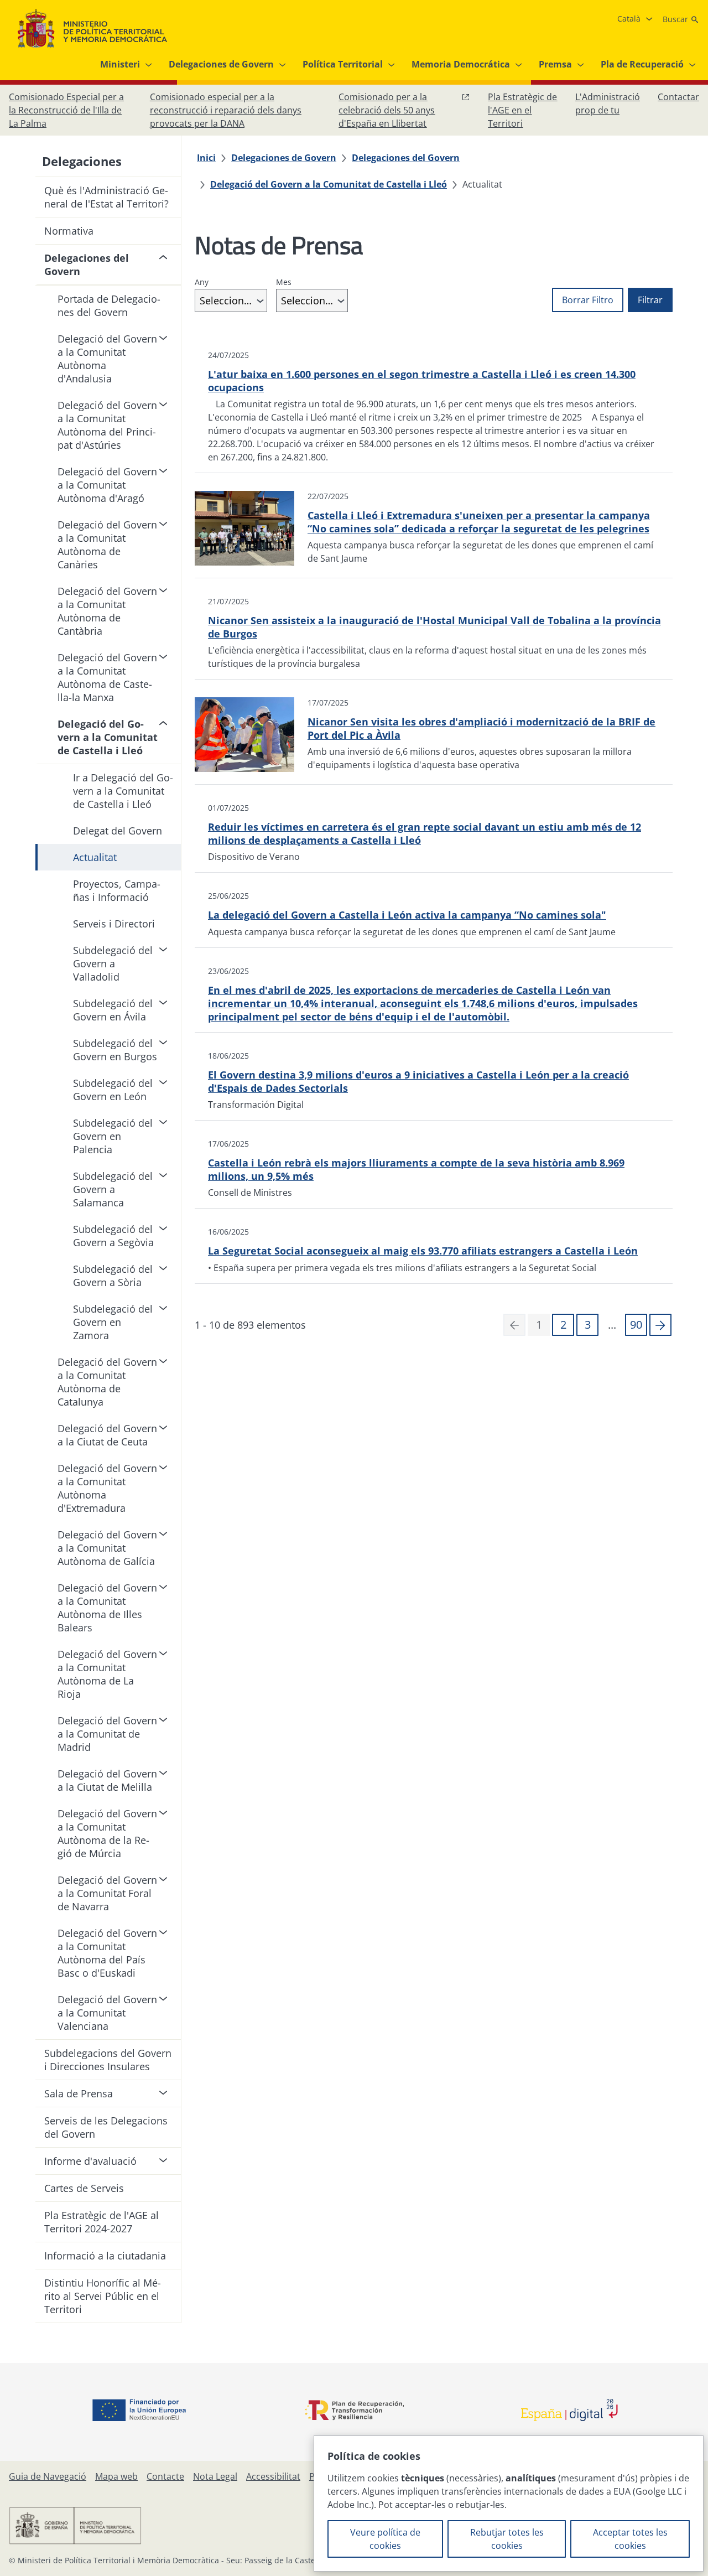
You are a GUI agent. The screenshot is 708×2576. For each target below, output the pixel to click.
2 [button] (563, 1325)
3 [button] (588, 1325)
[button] (660, 1325)
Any (202, 282)
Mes (284, 282)
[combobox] (231, 300)
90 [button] (636, 1325)
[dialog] (509, 2504)
